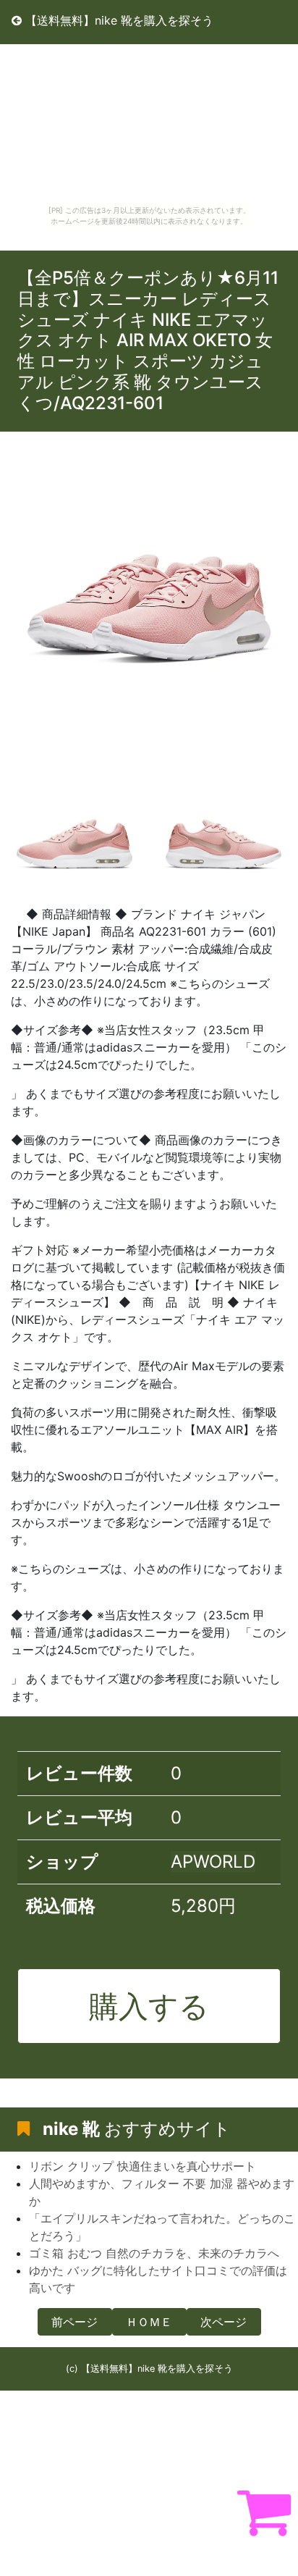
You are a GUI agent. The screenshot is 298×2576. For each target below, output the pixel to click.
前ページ (74, 2322)
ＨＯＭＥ (149, 2322)
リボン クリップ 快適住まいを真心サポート (142, 2166)
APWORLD (213, 1862)
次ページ (223, 2322)
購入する (149, 2006)
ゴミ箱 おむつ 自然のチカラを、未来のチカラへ (154, 2253)
